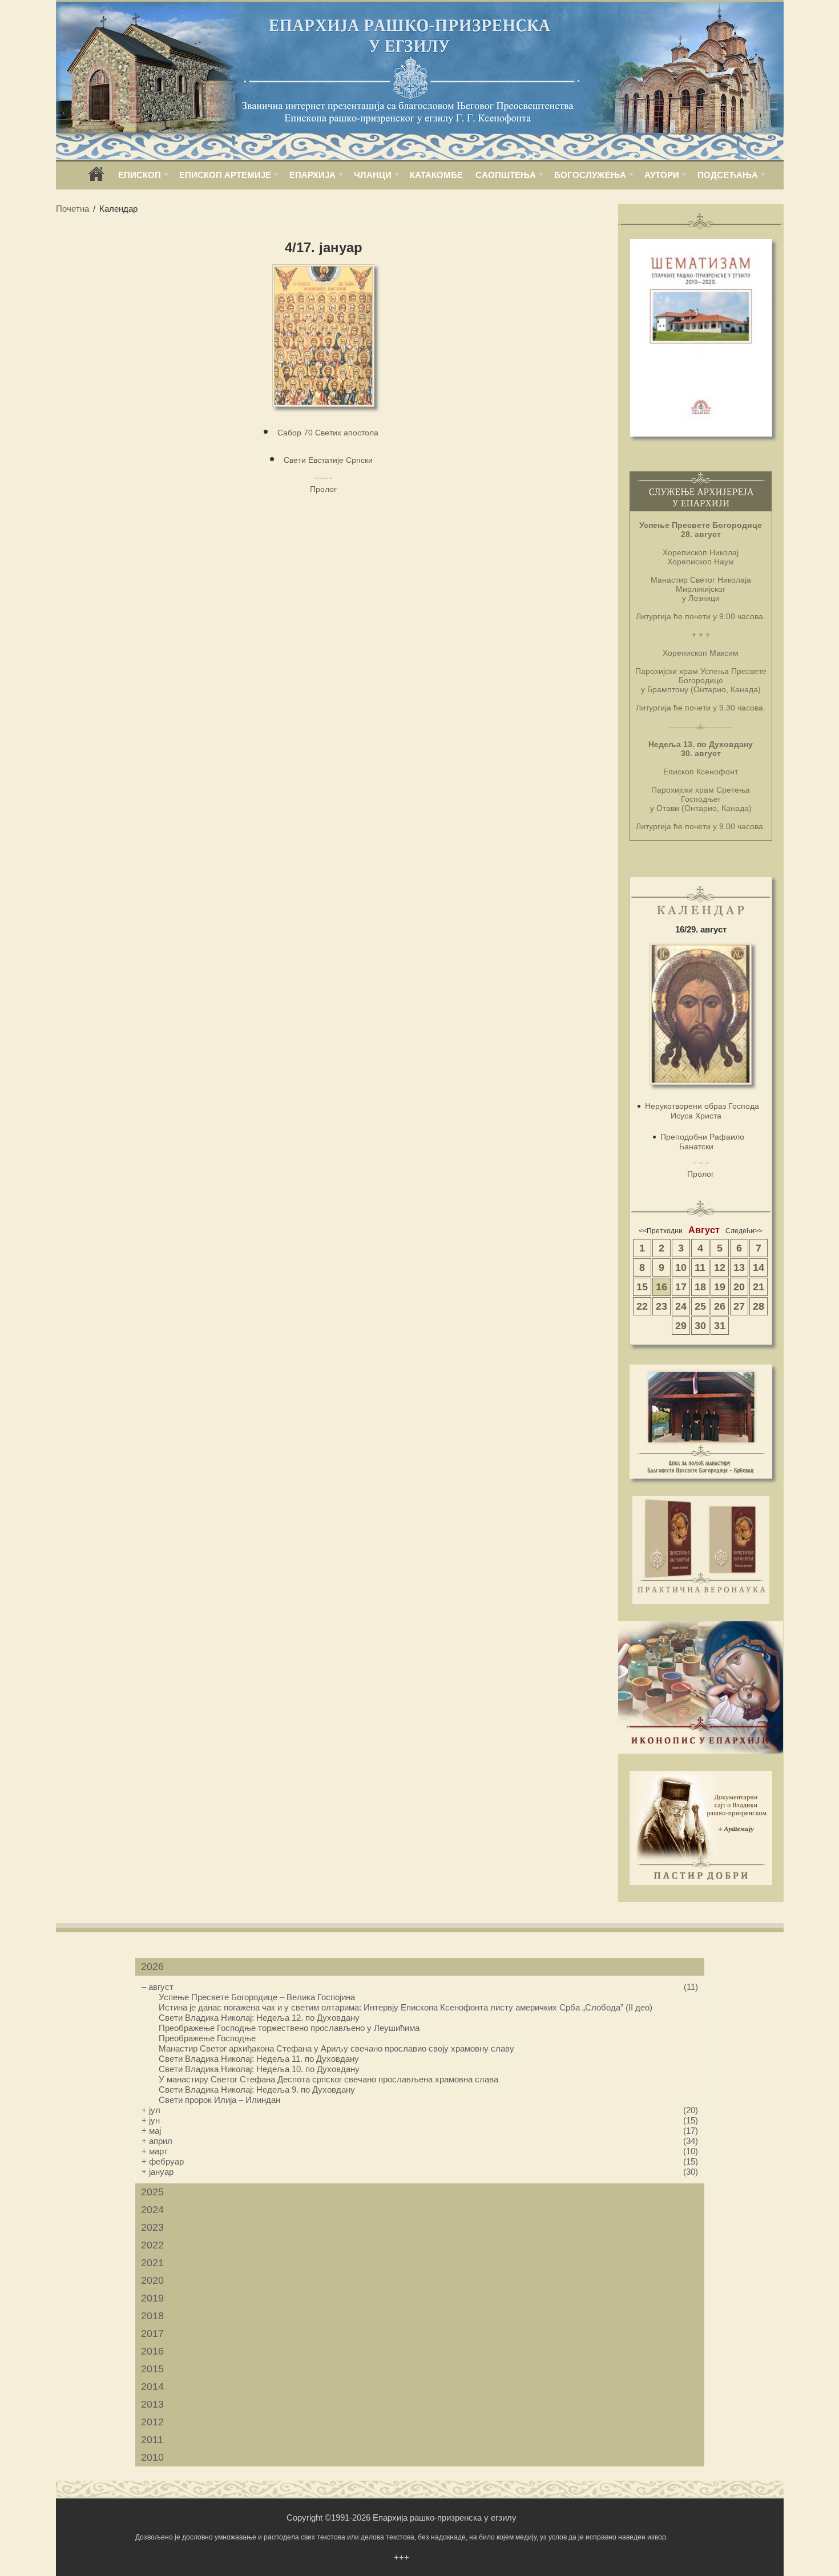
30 (700, 1326)
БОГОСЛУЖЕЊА (590, 175)
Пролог (323, 489)
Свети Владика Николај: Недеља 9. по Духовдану (257, 2090)
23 (661, 1306)
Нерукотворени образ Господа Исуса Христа (702, 1111)
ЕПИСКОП (140, 175)
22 (642, 1306)
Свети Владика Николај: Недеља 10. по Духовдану (259, 2069)
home (96, 178)
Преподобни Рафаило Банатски (702, 1142)
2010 (152, 2457)
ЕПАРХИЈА (312, 175)
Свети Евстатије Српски (328, 460)
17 (681, 1287)
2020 (152, 2280)
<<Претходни (661, 1231)
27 (739, 1306)
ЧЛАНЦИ (373, 175)
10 (681, 1267)
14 (759, 1267)
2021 (152, 2263)
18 (700, 1287)
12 (720, 1267)
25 (700, 1306)
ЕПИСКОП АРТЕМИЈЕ (225, 175)
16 (661, 1287)
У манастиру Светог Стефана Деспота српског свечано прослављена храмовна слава (328, 2079)
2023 (152, 2227)
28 (759, 1306)
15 (642, 1287)
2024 (152, 2210)
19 (720, 1287)
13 (739, 1267)
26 (720, 1306)
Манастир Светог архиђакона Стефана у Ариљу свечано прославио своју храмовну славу (336, 2048)
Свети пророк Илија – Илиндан (219, 2100)
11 (700, 1267)
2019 (152, 2298)
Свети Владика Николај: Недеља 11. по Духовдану (259, 2059)
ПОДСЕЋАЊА (728, 175)
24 (681, 1306)
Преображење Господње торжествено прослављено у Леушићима (289, 2028)
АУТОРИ (662, 175)
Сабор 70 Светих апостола (328, 433)
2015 (152, 2369)
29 (681, 1326)
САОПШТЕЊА (506, 175)
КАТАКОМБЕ (436, 175)
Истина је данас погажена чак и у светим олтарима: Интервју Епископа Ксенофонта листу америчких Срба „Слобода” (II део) (406, 2007)
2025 (152, 2192)
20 (739, 1287)
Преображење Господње (207, 2038)
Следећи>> (744, 1231)
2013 (152, 2404)
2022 (152, 2245)
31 (720, 1326)
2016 (152, 2351)
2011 (152, 2440)
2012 (152, 2422)
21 (759, 1287)
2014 (152, 2387)
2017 (152, 2333)
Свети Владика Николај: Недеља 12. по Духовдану (259, 2018)
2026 (152, 1967)
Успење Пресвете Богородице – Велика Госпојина (257, 1997)
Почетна (72, 209)
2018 (152, 2316)
